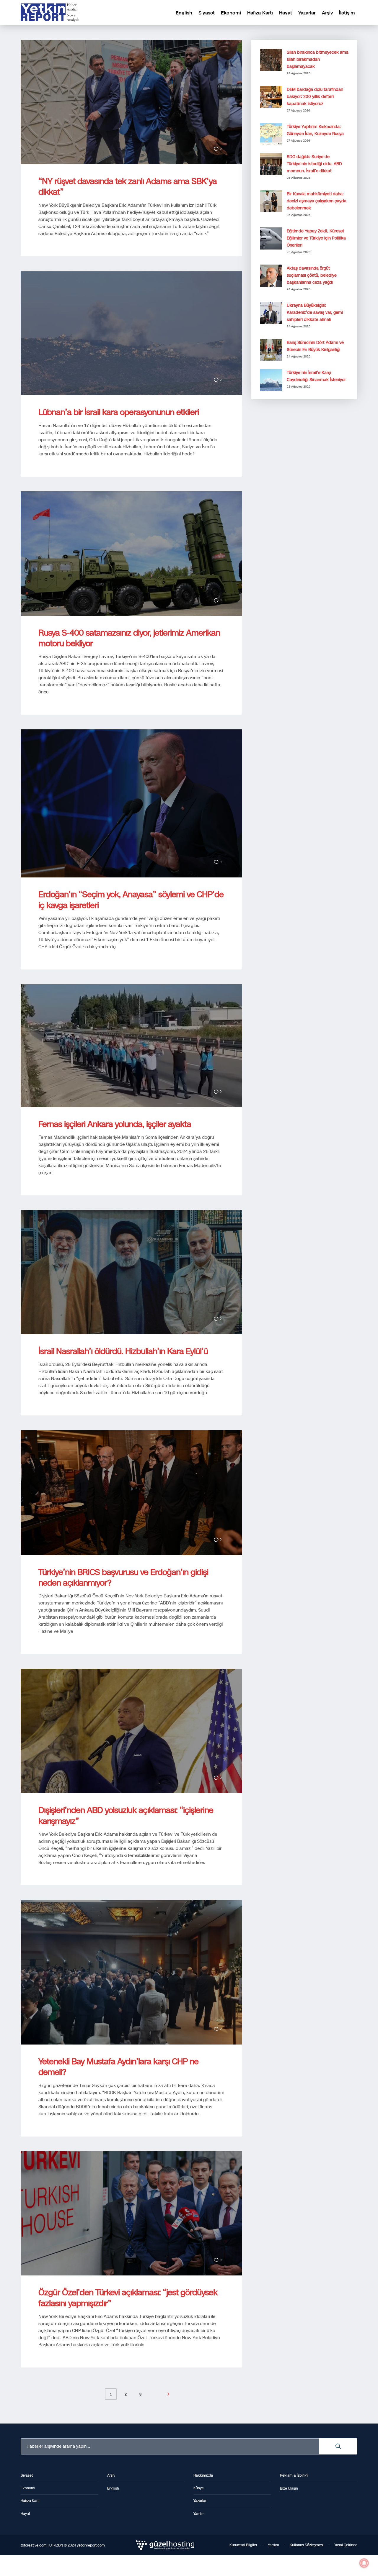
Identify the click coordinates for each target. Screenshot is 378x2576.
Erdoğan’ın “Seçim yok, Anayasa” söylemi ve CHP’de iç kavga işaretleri (131, 900)
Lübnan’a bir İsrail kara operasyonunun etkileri (119, 412)
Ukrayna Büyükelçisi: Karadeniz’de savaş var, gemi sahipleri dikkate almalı (315, 312)
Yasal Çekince (346, 2545)
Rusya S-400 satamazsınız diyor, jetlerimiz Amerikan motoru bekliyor (129, 638)
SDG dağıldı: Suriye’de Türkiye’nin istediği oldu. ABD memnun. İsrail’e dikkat (314, 164)
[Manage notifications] (364, 2563)
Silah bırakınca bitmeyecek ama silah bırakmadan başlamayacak (318, 59)
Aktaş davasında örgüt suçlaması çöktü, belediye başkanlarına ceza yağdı (312, 275)
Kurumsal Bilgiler (243, 2545)
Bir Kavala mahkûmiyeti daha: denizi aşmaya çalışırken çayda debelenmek (317, 201)
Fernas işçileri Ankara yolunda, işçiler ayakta (115, 1124)
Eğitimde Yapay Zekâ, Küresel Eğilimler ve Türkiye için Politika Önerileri (316, 238)
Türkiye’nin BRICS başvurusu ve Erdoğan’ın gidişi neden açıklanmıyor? (123, 1577)
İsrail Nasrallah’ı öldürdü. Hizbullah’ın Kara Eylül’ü (123, 1351)
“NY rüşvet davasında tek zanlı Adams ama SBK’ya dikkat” (128, 187)
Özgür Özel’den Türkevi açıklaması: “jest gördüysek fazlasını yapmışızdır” (128, 2298)
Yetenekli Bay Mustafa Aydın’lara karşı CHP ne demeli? (118, 2067)
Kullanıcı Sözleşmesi (307, 2545)
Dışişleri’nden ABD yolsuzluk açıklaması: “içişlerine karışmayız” (126, 1815)
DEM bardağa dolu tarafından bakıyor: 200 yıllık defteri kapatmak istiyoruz (315, 97)
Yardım (273, 2545)
